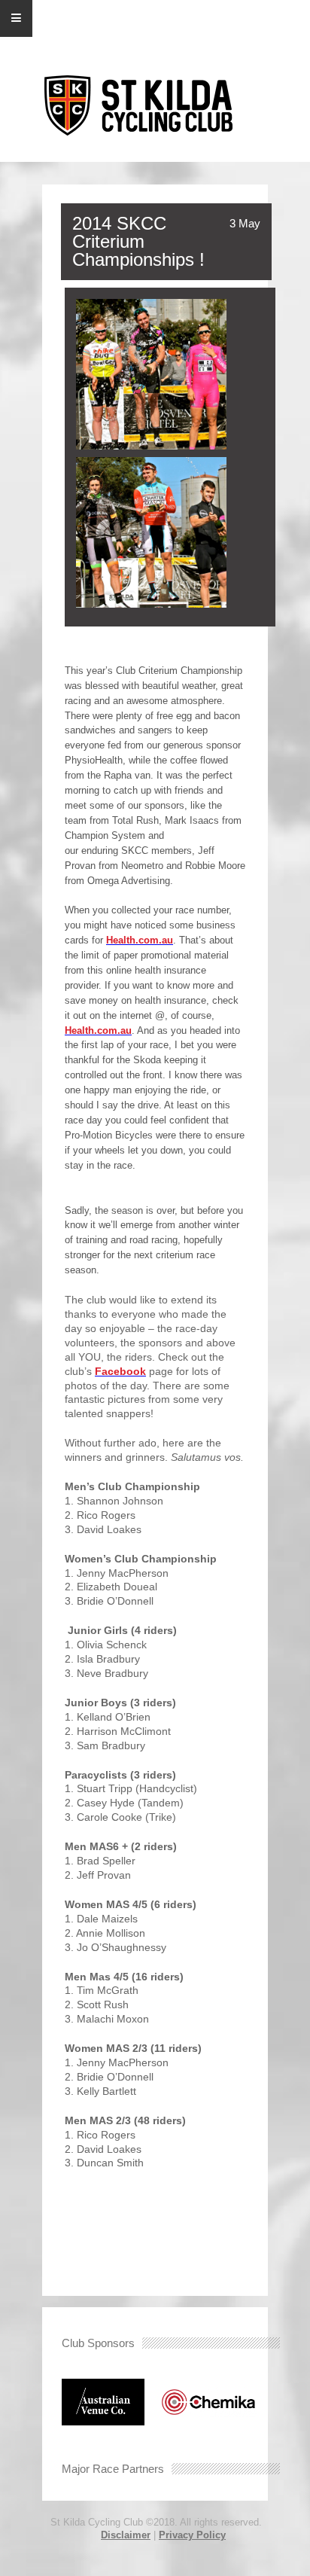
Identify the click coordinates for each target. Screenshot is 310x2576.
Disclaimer (126, 2535)
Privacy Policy (192, 2535)
